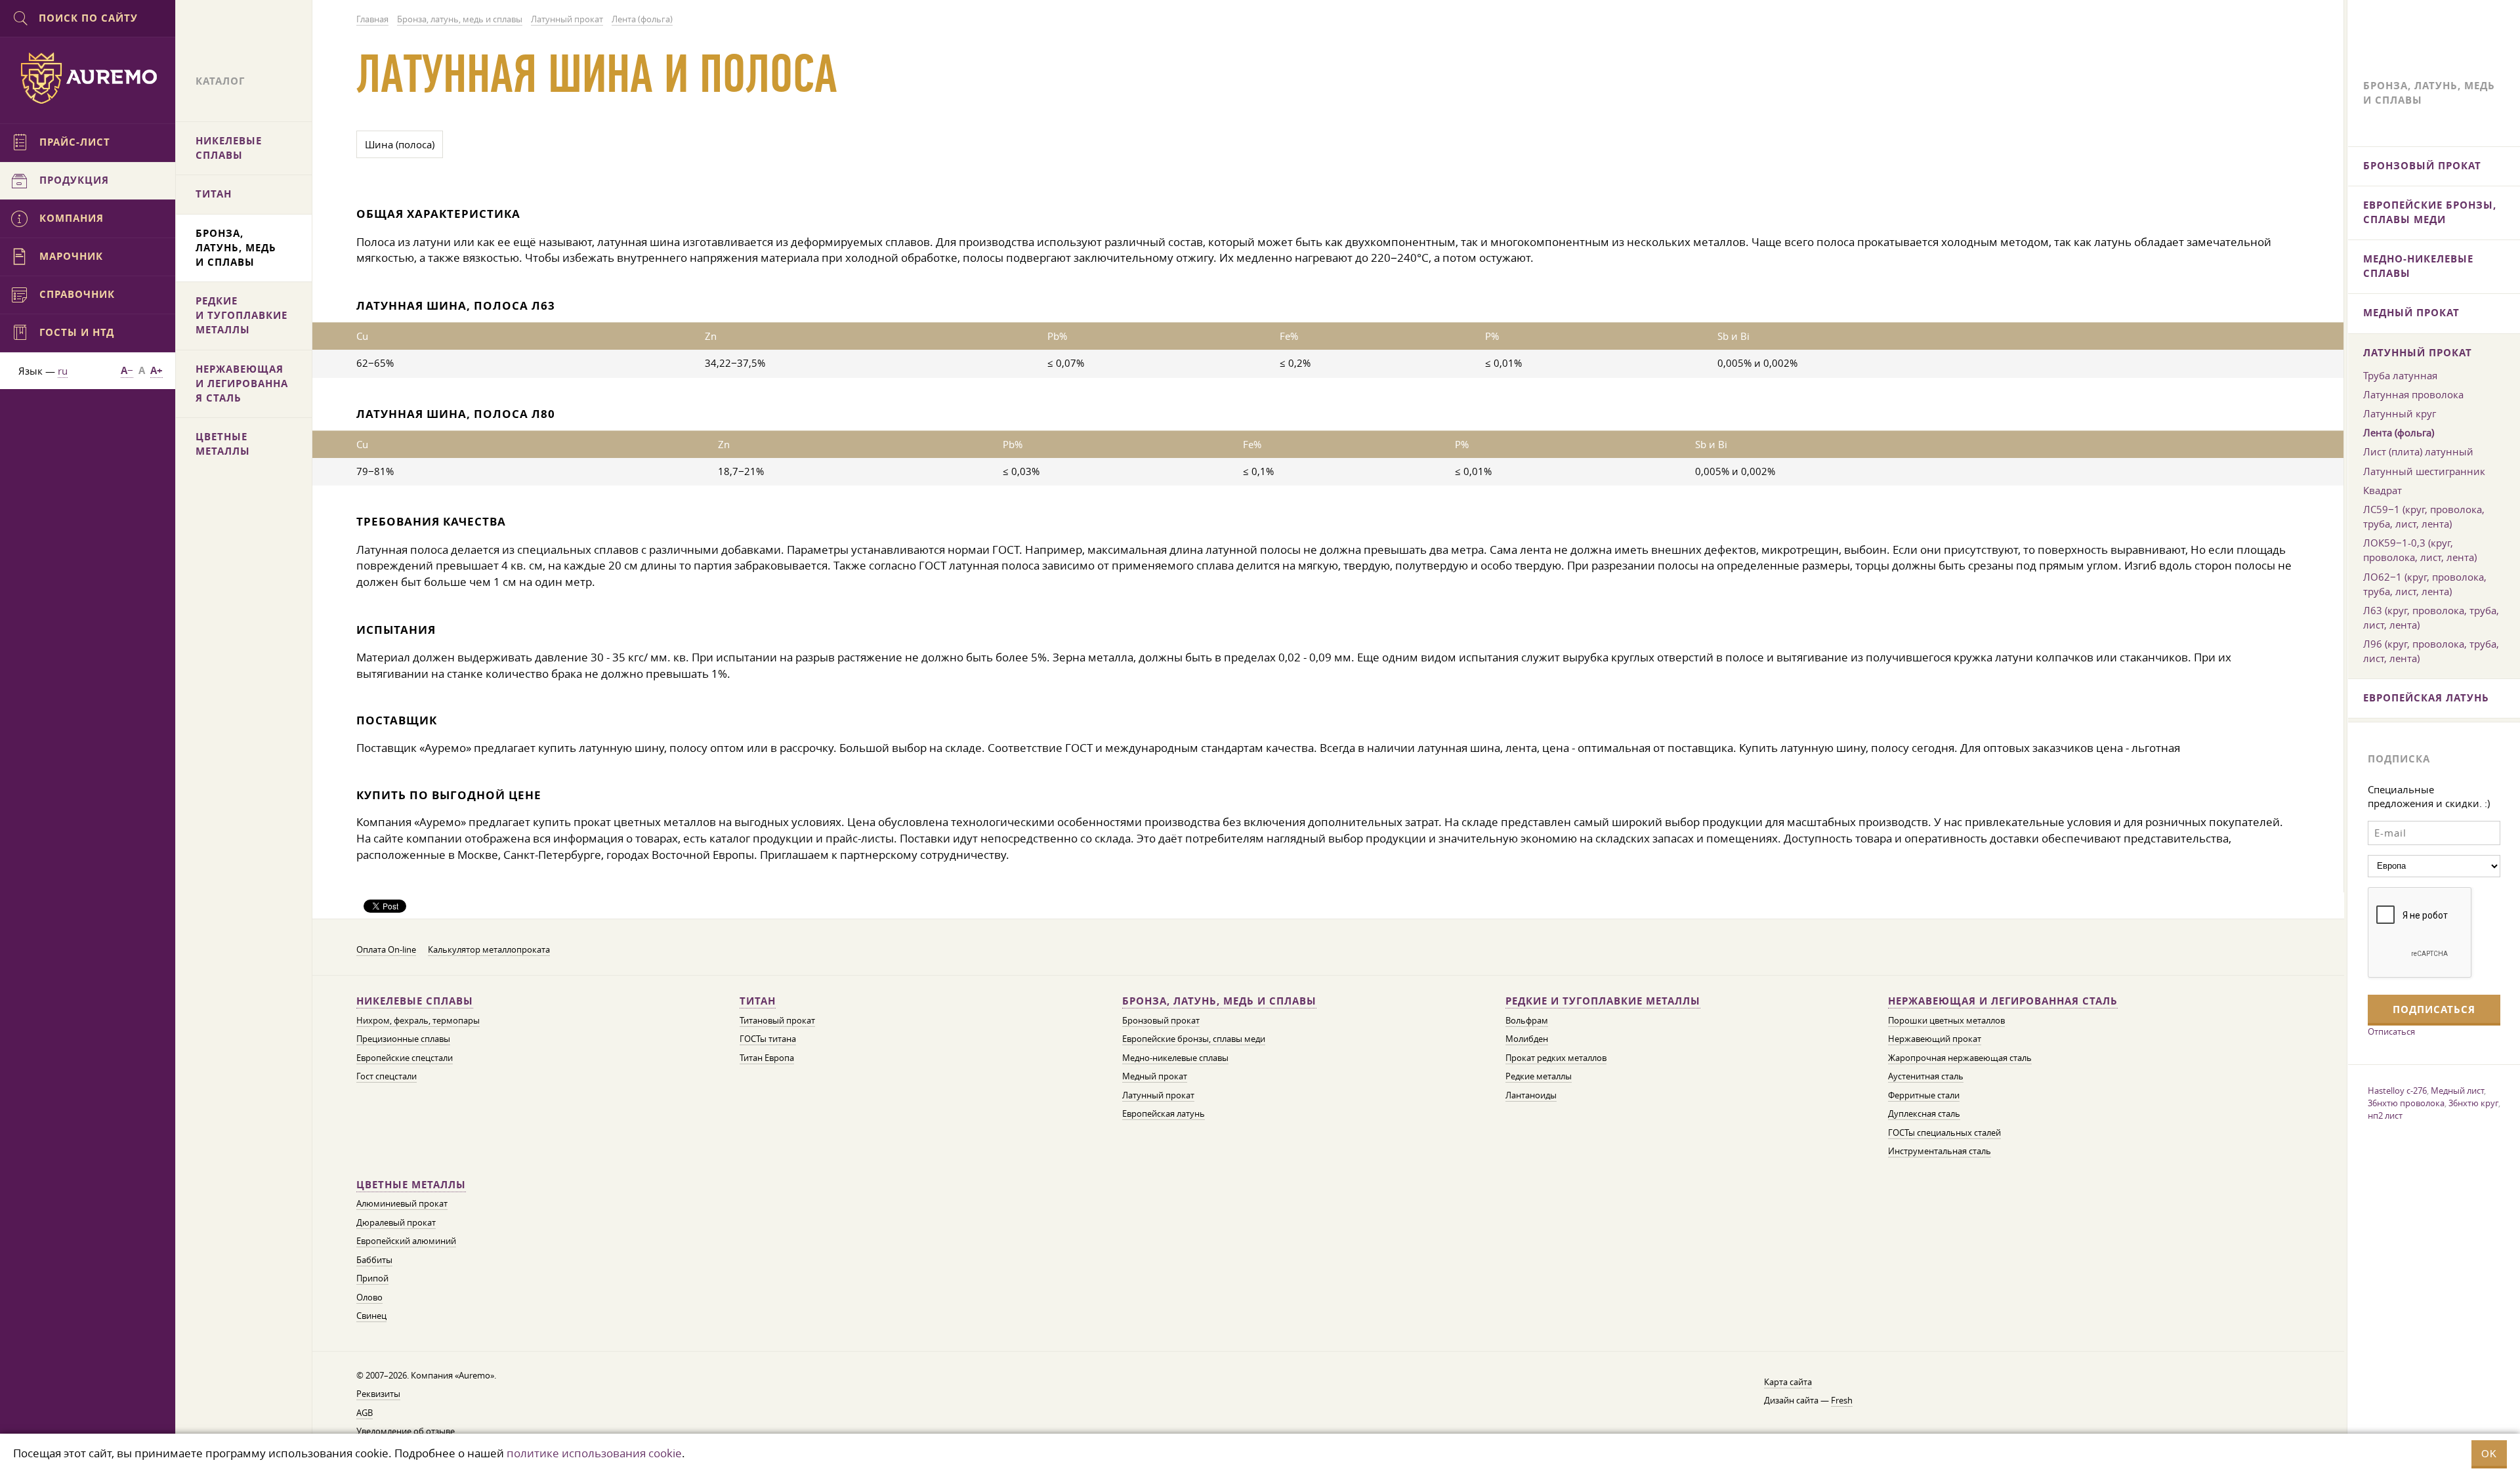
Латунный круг (2400, 413)
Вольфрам (1527, 1021)
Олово (369, 1298)
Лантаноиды (1531, 1095)
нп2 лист (2385, 1115)
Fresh (1842, 1401)
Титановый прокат (777, 1021)
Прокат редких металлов (1556, 1058)
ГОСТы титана (768, 1039)
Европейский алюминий (406, 1241)
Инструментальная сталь (1940, 1151)
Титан (758, 1001)
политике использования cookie (594, 1453)
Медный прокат (1155, 1076)
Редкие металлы (1539, 1076)
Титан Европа (767, 1058)
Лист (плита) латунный (2418, 451)
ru (63, 371)
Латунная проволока (2413, 394)
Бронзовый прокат (1161, 1021)
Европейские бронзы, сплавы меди (1194, 1039)
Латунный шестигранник (2424, 471)
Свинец (371, 1316)
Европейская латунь (1164, 1114)
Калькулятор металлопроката (489, 950)
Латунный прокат (1158, 1095)
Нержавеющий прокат (1935, 1039)
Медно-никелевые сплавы (1175, 1058)
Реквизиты (378, 1394)
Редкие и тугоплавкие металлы (1603, 1001)
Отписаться (2391, 1031)
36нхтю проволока (2406, 1103)
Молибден (1527, 1039)
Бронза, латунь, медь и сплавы (1219, 1001)
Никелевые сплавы (415, 1001)
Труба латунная (2400, 375)
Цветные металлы (411, 1185)
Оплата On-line (386, 950)
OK (2489, 1454)
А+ (157, 370)
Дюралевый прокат (396, 1223)
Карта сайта (1788, 1382)
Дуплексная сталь (1924, 1114)
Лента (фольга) (2399, 432)
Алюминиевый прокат (402, 1204)
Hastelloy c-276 (2397, 1091)
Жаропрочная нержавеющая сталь (1960, 1058)
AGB (365, 1413)
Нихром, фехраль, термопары (418, 1021)
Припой (372, 1278)
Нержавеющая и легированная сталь (2003, 1001)
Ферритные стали (1924, 1095)
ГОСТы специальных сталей (1944, 1133)
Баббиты (374, 1260)
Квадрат (2383, 490)
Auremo (88, 78)
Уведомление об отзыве (406, 1431)
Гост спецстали (387, 1076)
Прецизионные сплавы (403, 1039)
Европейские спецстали (405, 1058)
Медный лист (2457, 1091)
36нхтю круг (2473, 1103)
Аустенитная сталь (1926, 1076)
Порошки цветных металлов (1946, 1021)
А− (127, 370)
